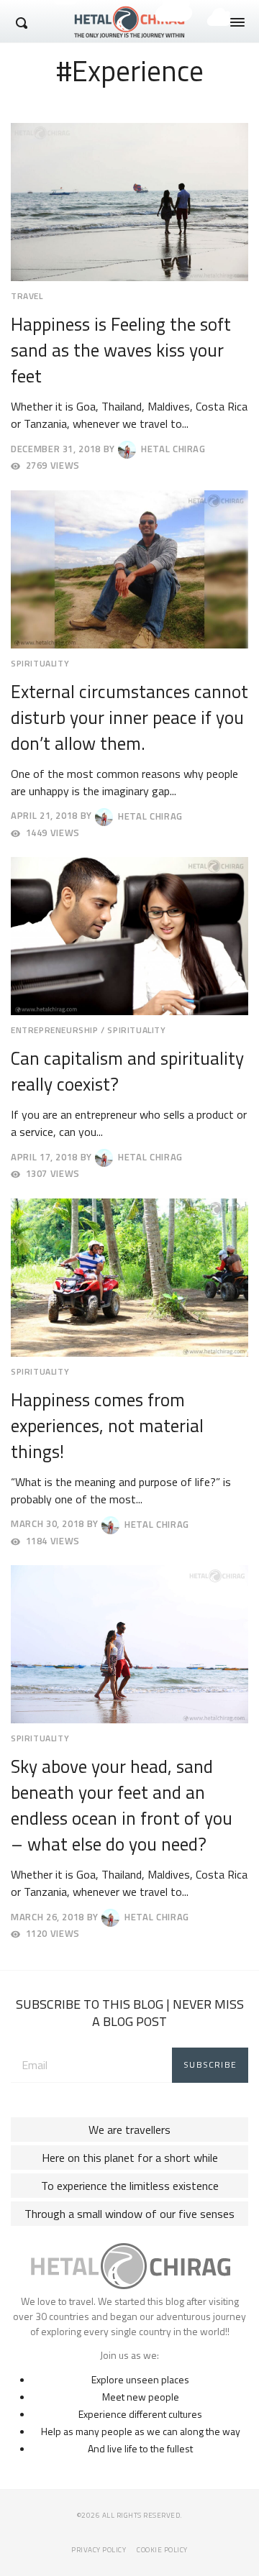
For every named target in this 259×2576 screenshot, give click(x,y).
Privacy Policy (99, 2550)
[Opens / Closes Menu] (237, 22)
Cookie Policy (162, 2550)
